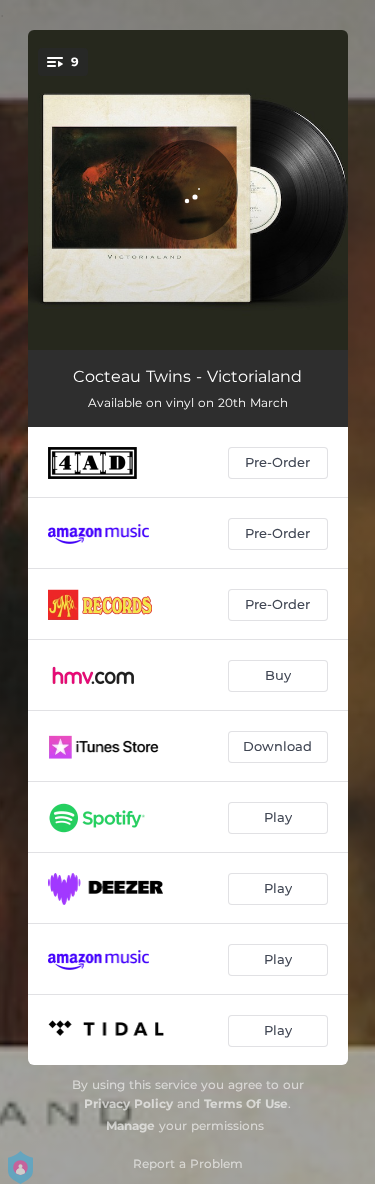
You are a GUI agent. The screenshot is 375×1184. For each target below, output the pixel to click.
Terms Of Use (246, 1103)
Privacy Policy (128, 1103)
